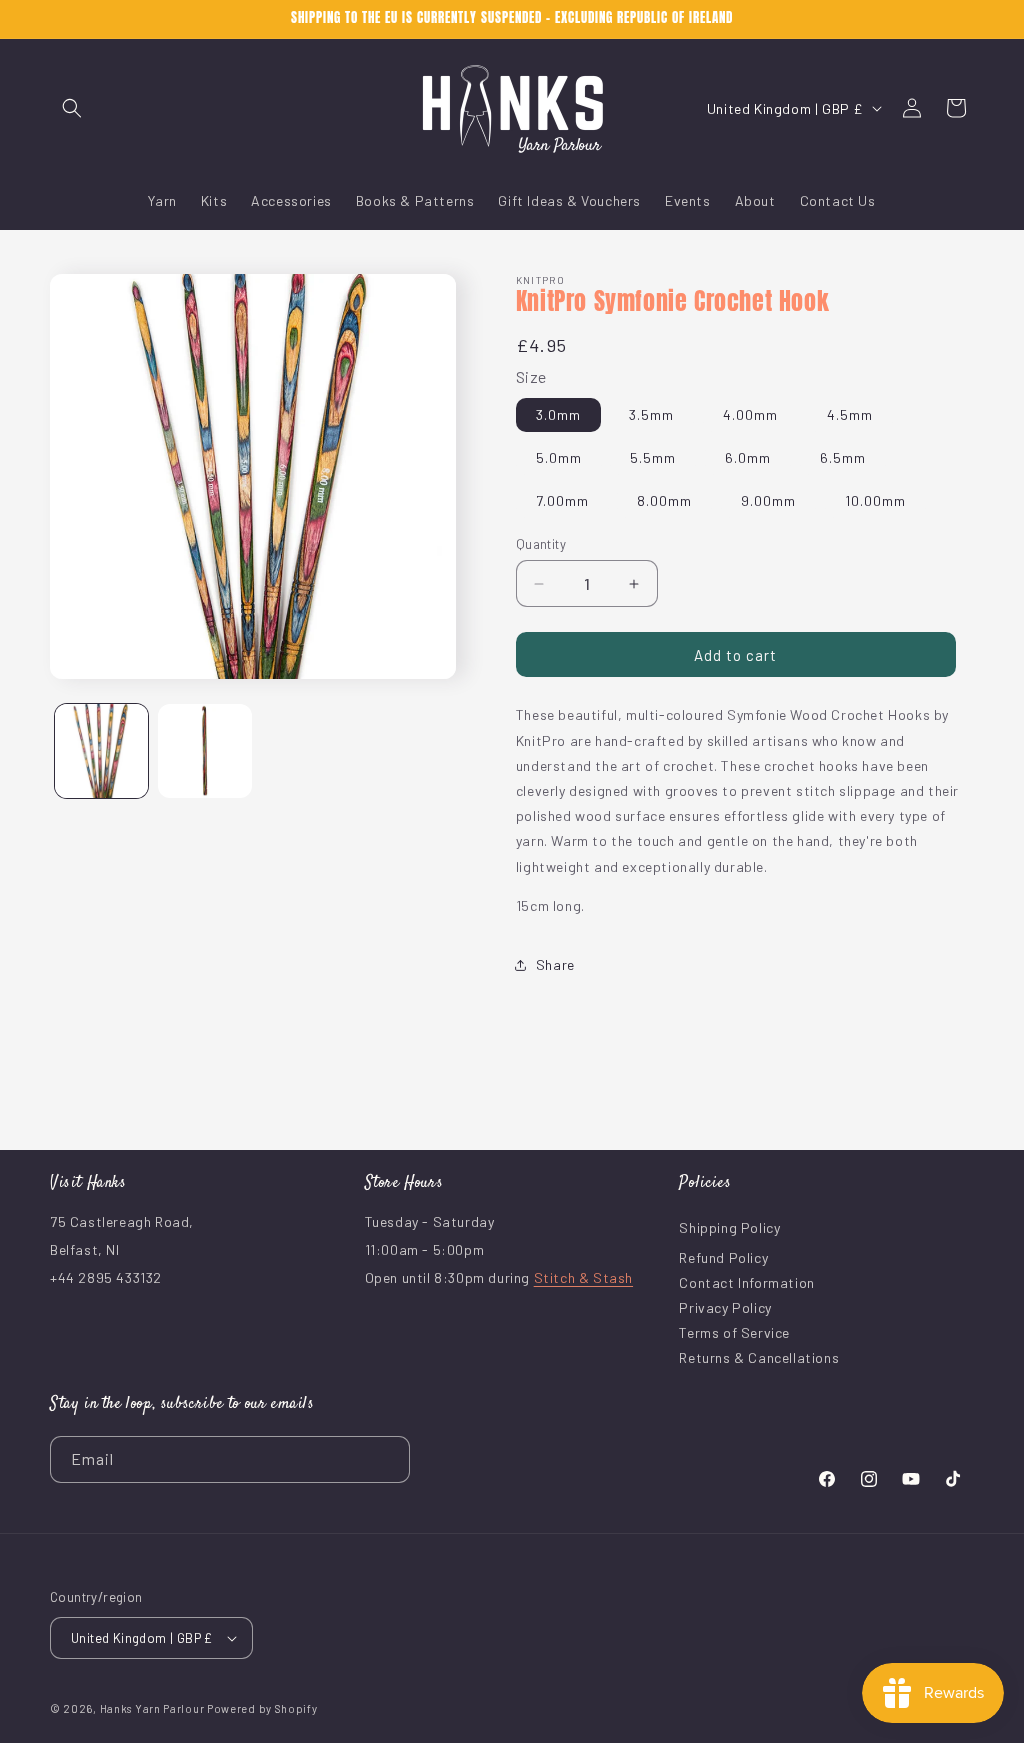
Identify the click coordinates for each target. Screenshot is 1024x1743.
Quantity (541, 544)
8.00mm (664, 500)
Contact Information (746, 1282)
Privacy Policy (725, 1307)
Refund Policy (723, 1257)
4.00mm (750, 414)
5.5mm (653, 457)
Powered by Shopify (262, 1708)
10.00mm (875, 500)
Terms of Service (734, 1332)
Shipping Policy (729, 1227)
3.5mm (651, 414)
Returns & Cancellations (759, 1357)
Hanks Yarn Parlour (152, 1708)
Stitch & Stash (583, 1277)
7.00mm (562, 500)
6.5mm (843, 457)
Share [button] (555, 964)
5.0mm (559, 457)
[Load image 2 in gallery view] (204, 750)
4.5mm (850, 414)
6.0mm (748, 457)
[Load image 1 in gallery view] (101, 750)
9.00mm (768, 500)
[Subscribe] (387, 1459)
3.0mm (558, 414)
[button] (72, 108)
